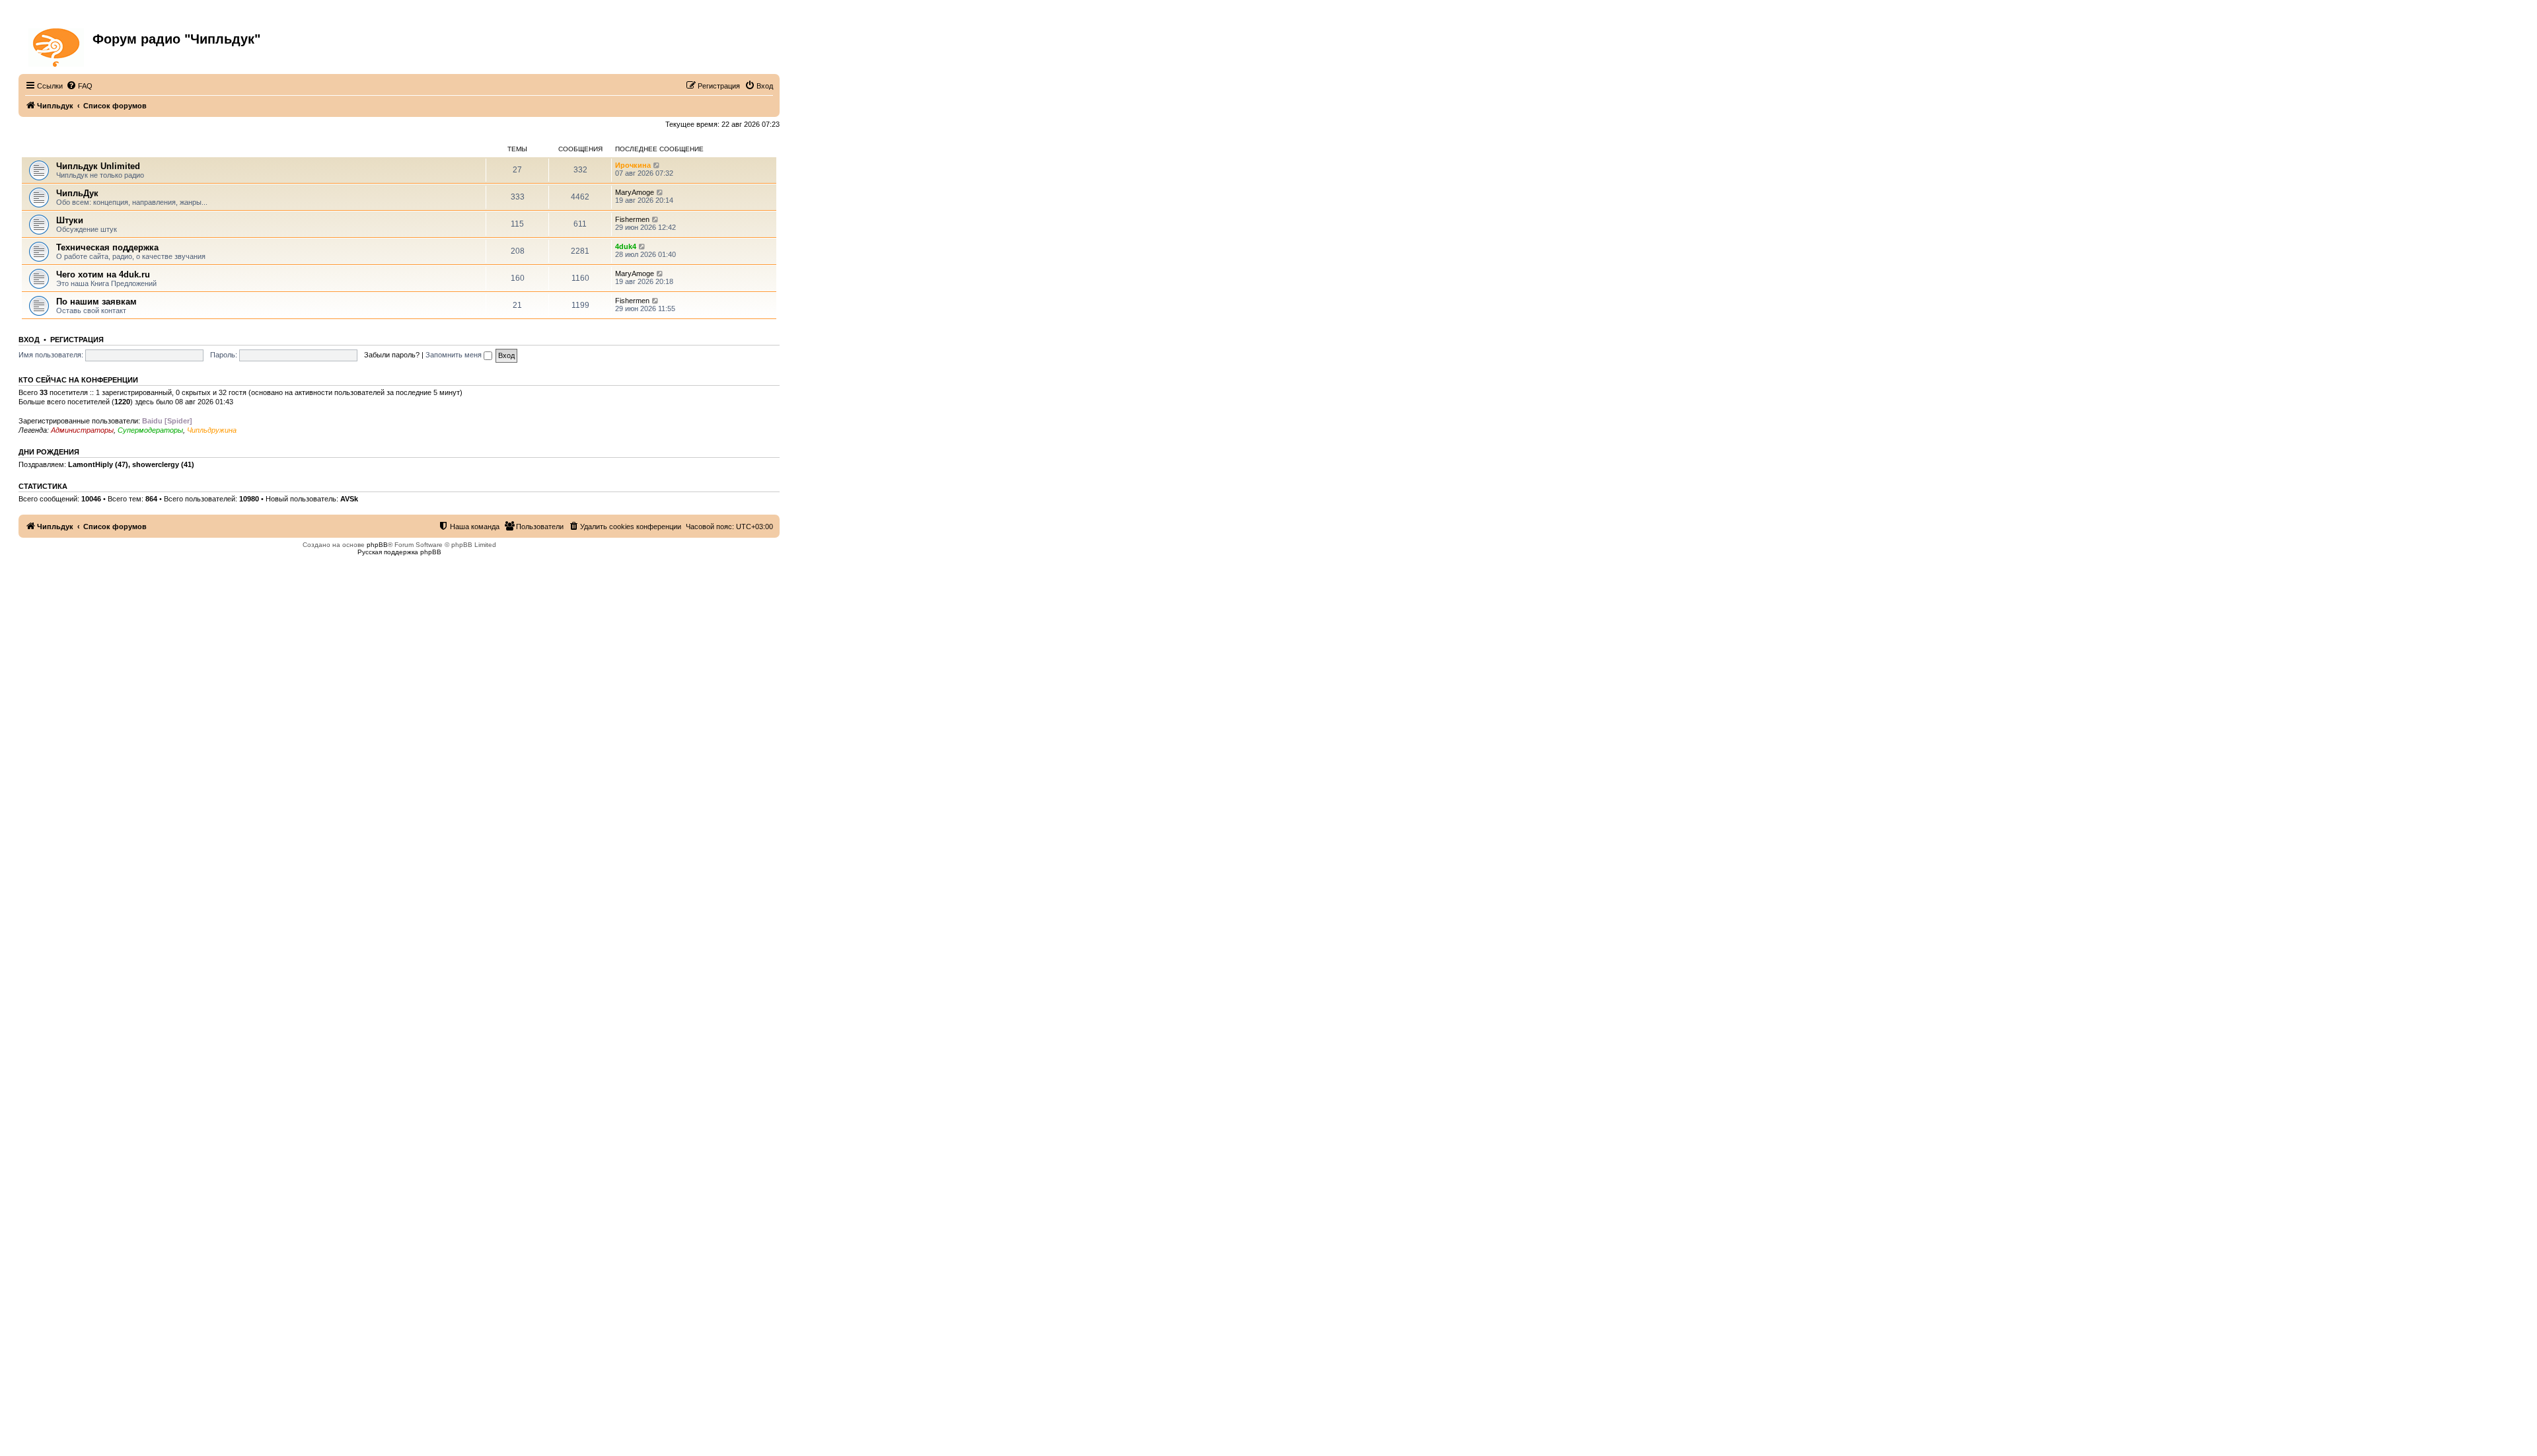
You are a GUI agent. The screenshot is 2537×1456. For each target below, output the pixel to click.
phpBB (377, 545)
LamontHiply (91, 464)
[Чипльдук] (57, 45)
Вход (29, 340)
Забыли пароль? (392, 355)
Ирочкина (633, 165)
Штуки (70, 220)
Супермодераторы (150, 430)
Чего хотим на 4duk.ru (103, 274)
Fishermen (632, 219)
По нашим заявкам (96, 302)
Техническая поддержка (107, 247)
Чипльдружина (212, 430)
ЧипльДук (40, 149)
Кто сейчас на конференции (78, 380)
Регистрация (77, 340)
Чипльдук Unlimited (98, 166)
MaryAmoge (635, 192)
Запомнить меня (455, 355)
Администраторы (82, 430)
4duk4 (626, 246)
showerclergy (156, 464)
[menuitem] (79, 86)
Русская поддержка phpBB (399, 552)
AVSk (349, 499)
